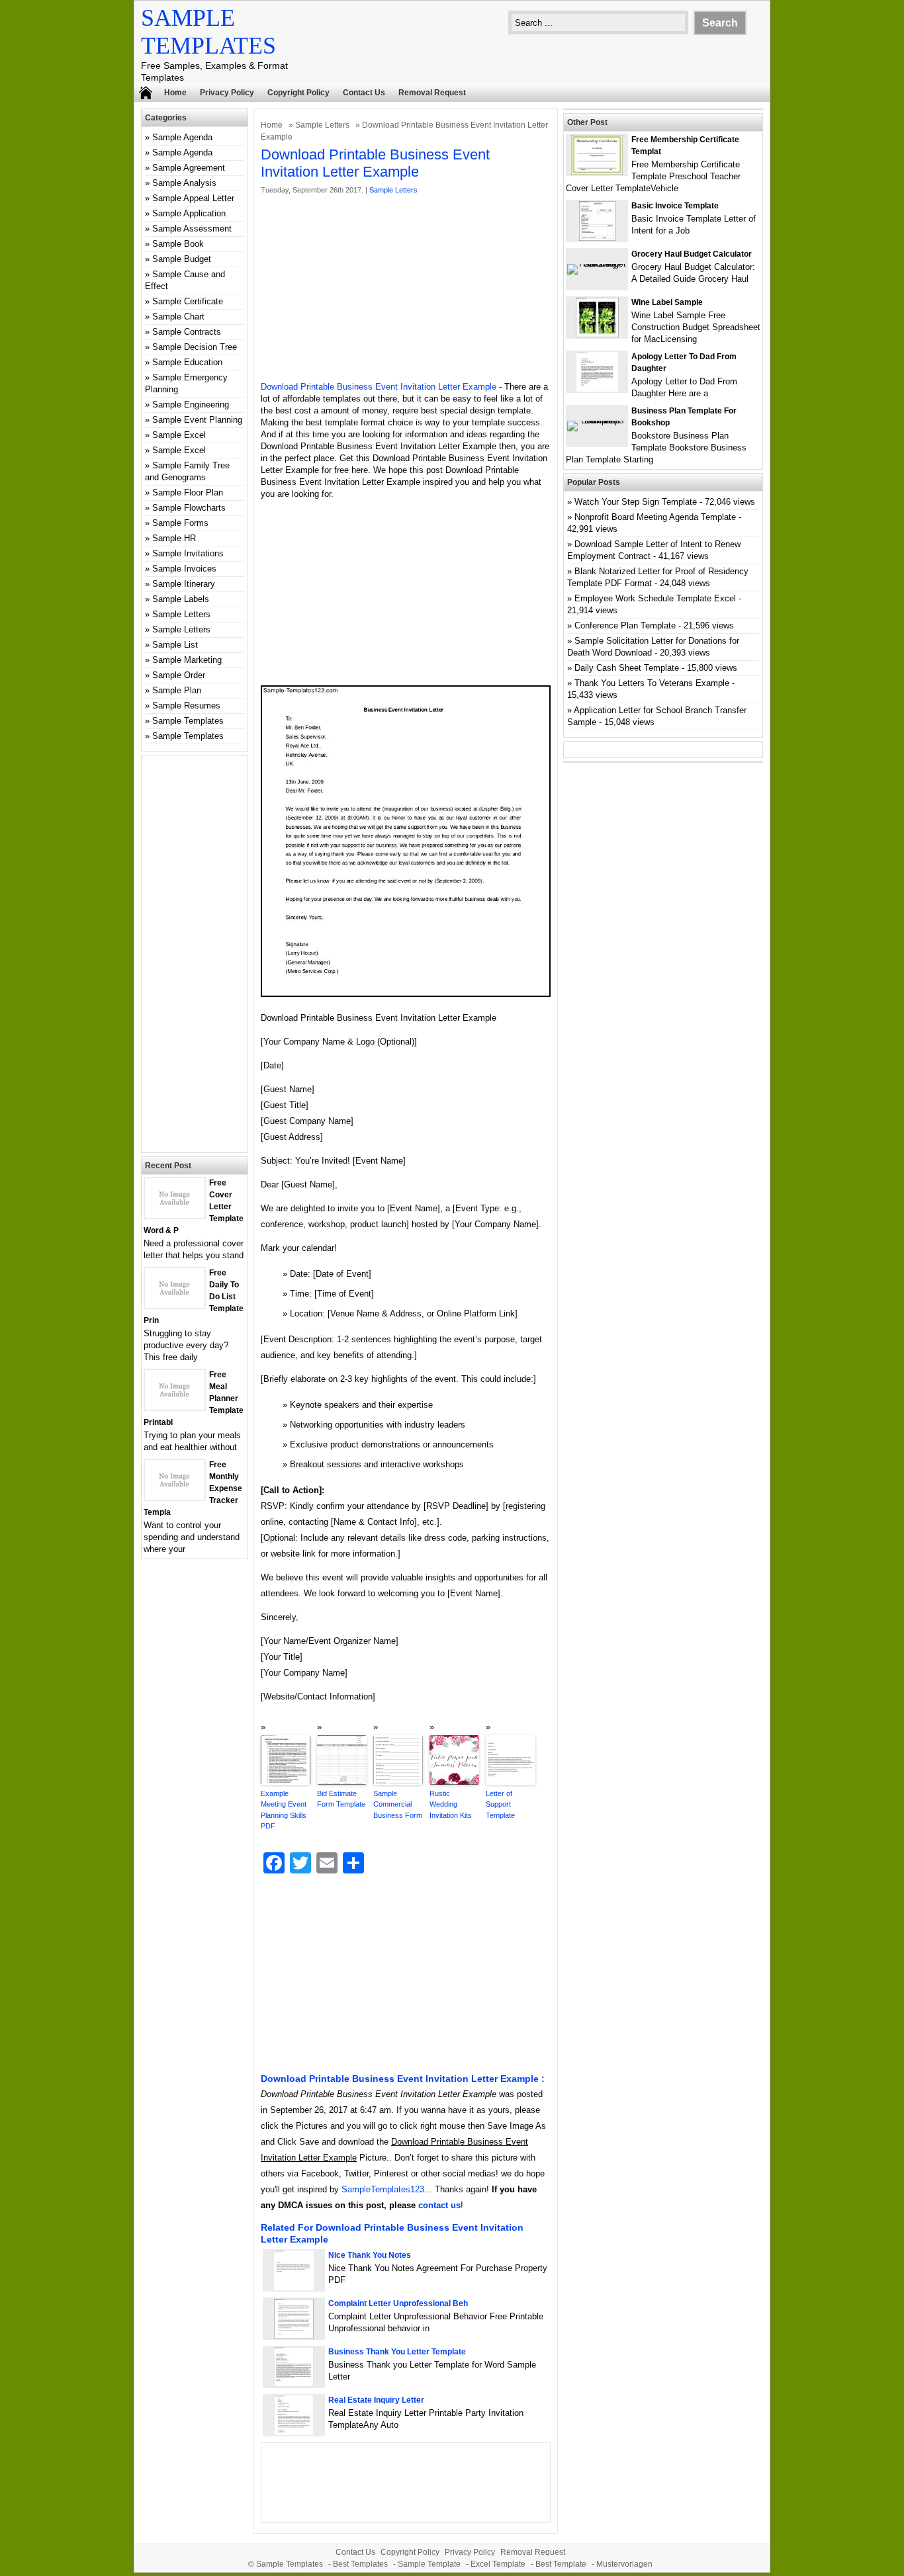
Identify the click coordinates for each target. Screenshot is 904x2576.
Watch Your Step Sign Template (636, 502)
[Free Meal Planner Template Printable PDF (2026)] (175, 1407)
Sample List (175, 645)
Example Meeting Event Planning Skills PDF (284, 1810)
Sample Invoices (184, 569)
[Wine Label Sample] (597, 334)
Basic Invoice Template (675, 206)
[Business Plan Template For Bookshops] (597, 420)
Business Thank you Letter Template (397, 2352)
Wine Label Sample (667, 302)
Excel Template (498, 2564)
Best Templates (360, 2564)
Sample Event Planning (197, 420)
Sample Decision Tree (195, 347)
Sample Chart (178, 317)
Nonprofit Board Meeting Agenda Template (655, 517)
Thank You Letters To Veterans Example (652, 683)
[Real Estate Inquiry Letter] (294, 2432)
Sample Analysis (184, 183)
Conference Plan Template (625, 625)
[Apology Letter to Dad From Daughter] (597, 389)
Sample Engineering (191, 405)
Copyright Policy (298, 93)
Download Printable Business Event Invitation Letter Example (379, 387)
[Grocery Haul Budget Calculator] (597, 264)
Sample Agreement (189, 168)
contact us (439, 2205)
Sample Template (429, 2564)
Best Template (561, 2564)
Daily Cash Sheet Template (627, 668)
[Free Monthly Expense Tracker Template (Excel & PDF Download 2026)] (175, 1497)
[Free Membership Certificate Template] (597, 172)
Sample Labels (181, 599)
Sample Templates (188, 721)
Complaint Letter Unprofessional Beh (398, 2303)
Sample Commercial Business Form (398, 1804)
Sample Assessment (192, 229)
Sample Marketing (187, 660)
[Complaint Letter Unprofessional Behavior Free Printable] (294, 2336)
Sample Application (189, 213)
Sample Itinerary (184, 584)
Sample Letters (322, 125)
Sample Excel (179, 435)
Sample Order (179, 675)
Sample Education (187, 362)
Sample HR (174, 538)
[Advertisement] (406, 288)
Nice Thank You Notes (370, 2255)
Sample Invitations (188, 553)
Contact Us (364, 93)
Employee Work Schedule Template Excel (655, 598)
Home (175, 93)
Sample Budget (182, 259)
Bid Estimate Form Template (341, 1799)
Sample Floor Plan (188, 493)
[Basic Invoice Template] (597, 238)
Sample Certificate (188, 301)
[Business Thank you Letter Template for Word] (294, 2384)
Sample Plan (177, 690)
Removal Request (432, 93)
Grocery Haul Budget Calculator (692, 254)
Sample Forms (180, 523)
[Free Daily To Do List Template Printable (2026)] (175, 1305)
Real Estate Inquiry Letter (376, 2400)
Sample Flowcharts (189, 508)
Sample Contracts (187, 332)
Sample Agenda (182, 137)
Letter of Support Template (500, 1804)
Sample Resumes (186, 706)
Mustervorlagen (624, 2564)
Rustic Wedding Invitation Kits (451, 1804)
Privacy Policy (227, 93)
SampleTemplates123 (383, 2189)
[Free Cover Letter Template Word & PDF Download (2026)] (175, 1215)
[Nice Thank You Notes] (294, 2287)
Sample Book (178, 244)
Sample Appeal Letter (193, 198)
